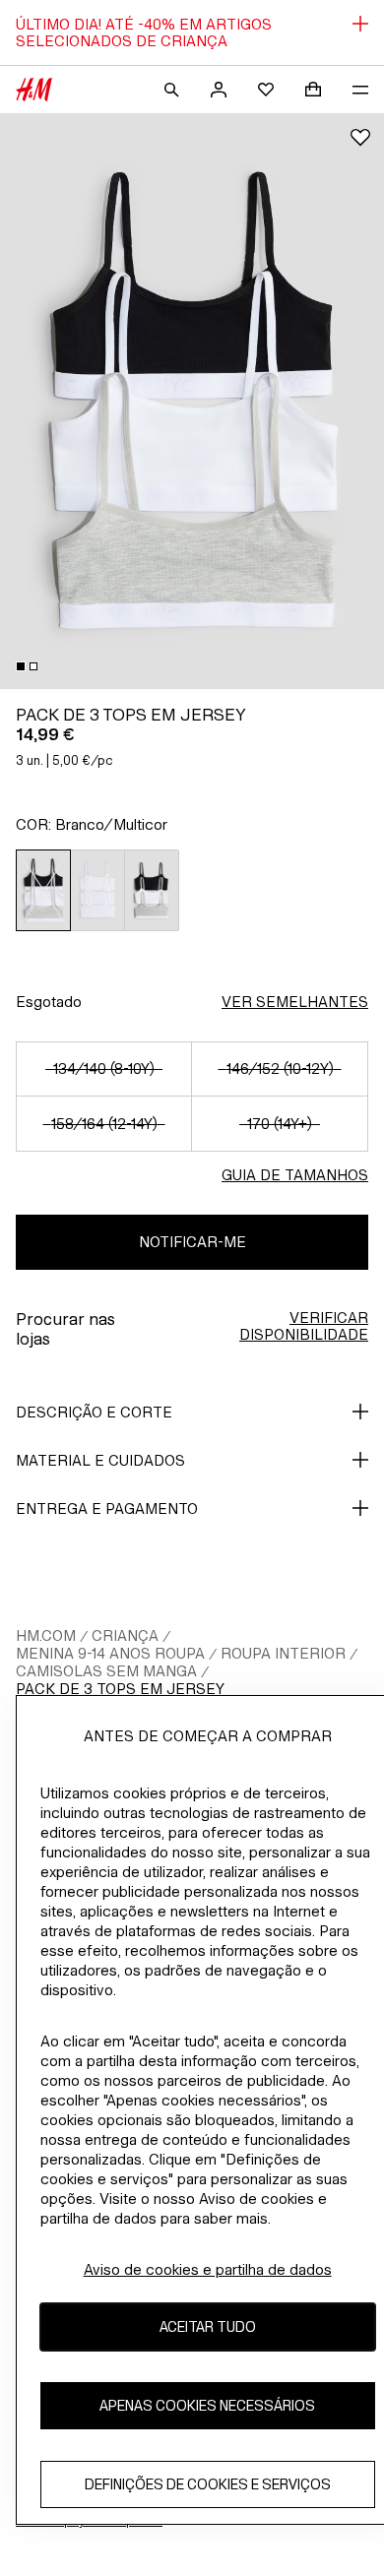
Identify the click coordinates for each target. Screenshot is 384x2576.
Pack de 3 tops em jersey (120, 1689)
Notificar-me (192, 1242)
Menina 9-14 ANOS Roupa (110, 1653)
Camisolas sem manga (106, 1671)
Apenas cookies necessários (207, 2405)
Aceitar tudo (208, 2326)
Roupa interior (283, 1653)
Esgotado (49, 1002)
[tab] (21, 666)
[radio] (43, 890)
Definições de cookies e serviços (208, 2484)
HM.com (46, 1635)
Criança (125, 1635)
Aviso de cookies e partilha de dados (208, 2269)
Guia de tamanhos (295, 1175)
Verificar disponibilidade (304, 1326)
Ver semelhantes (295, 1002)
